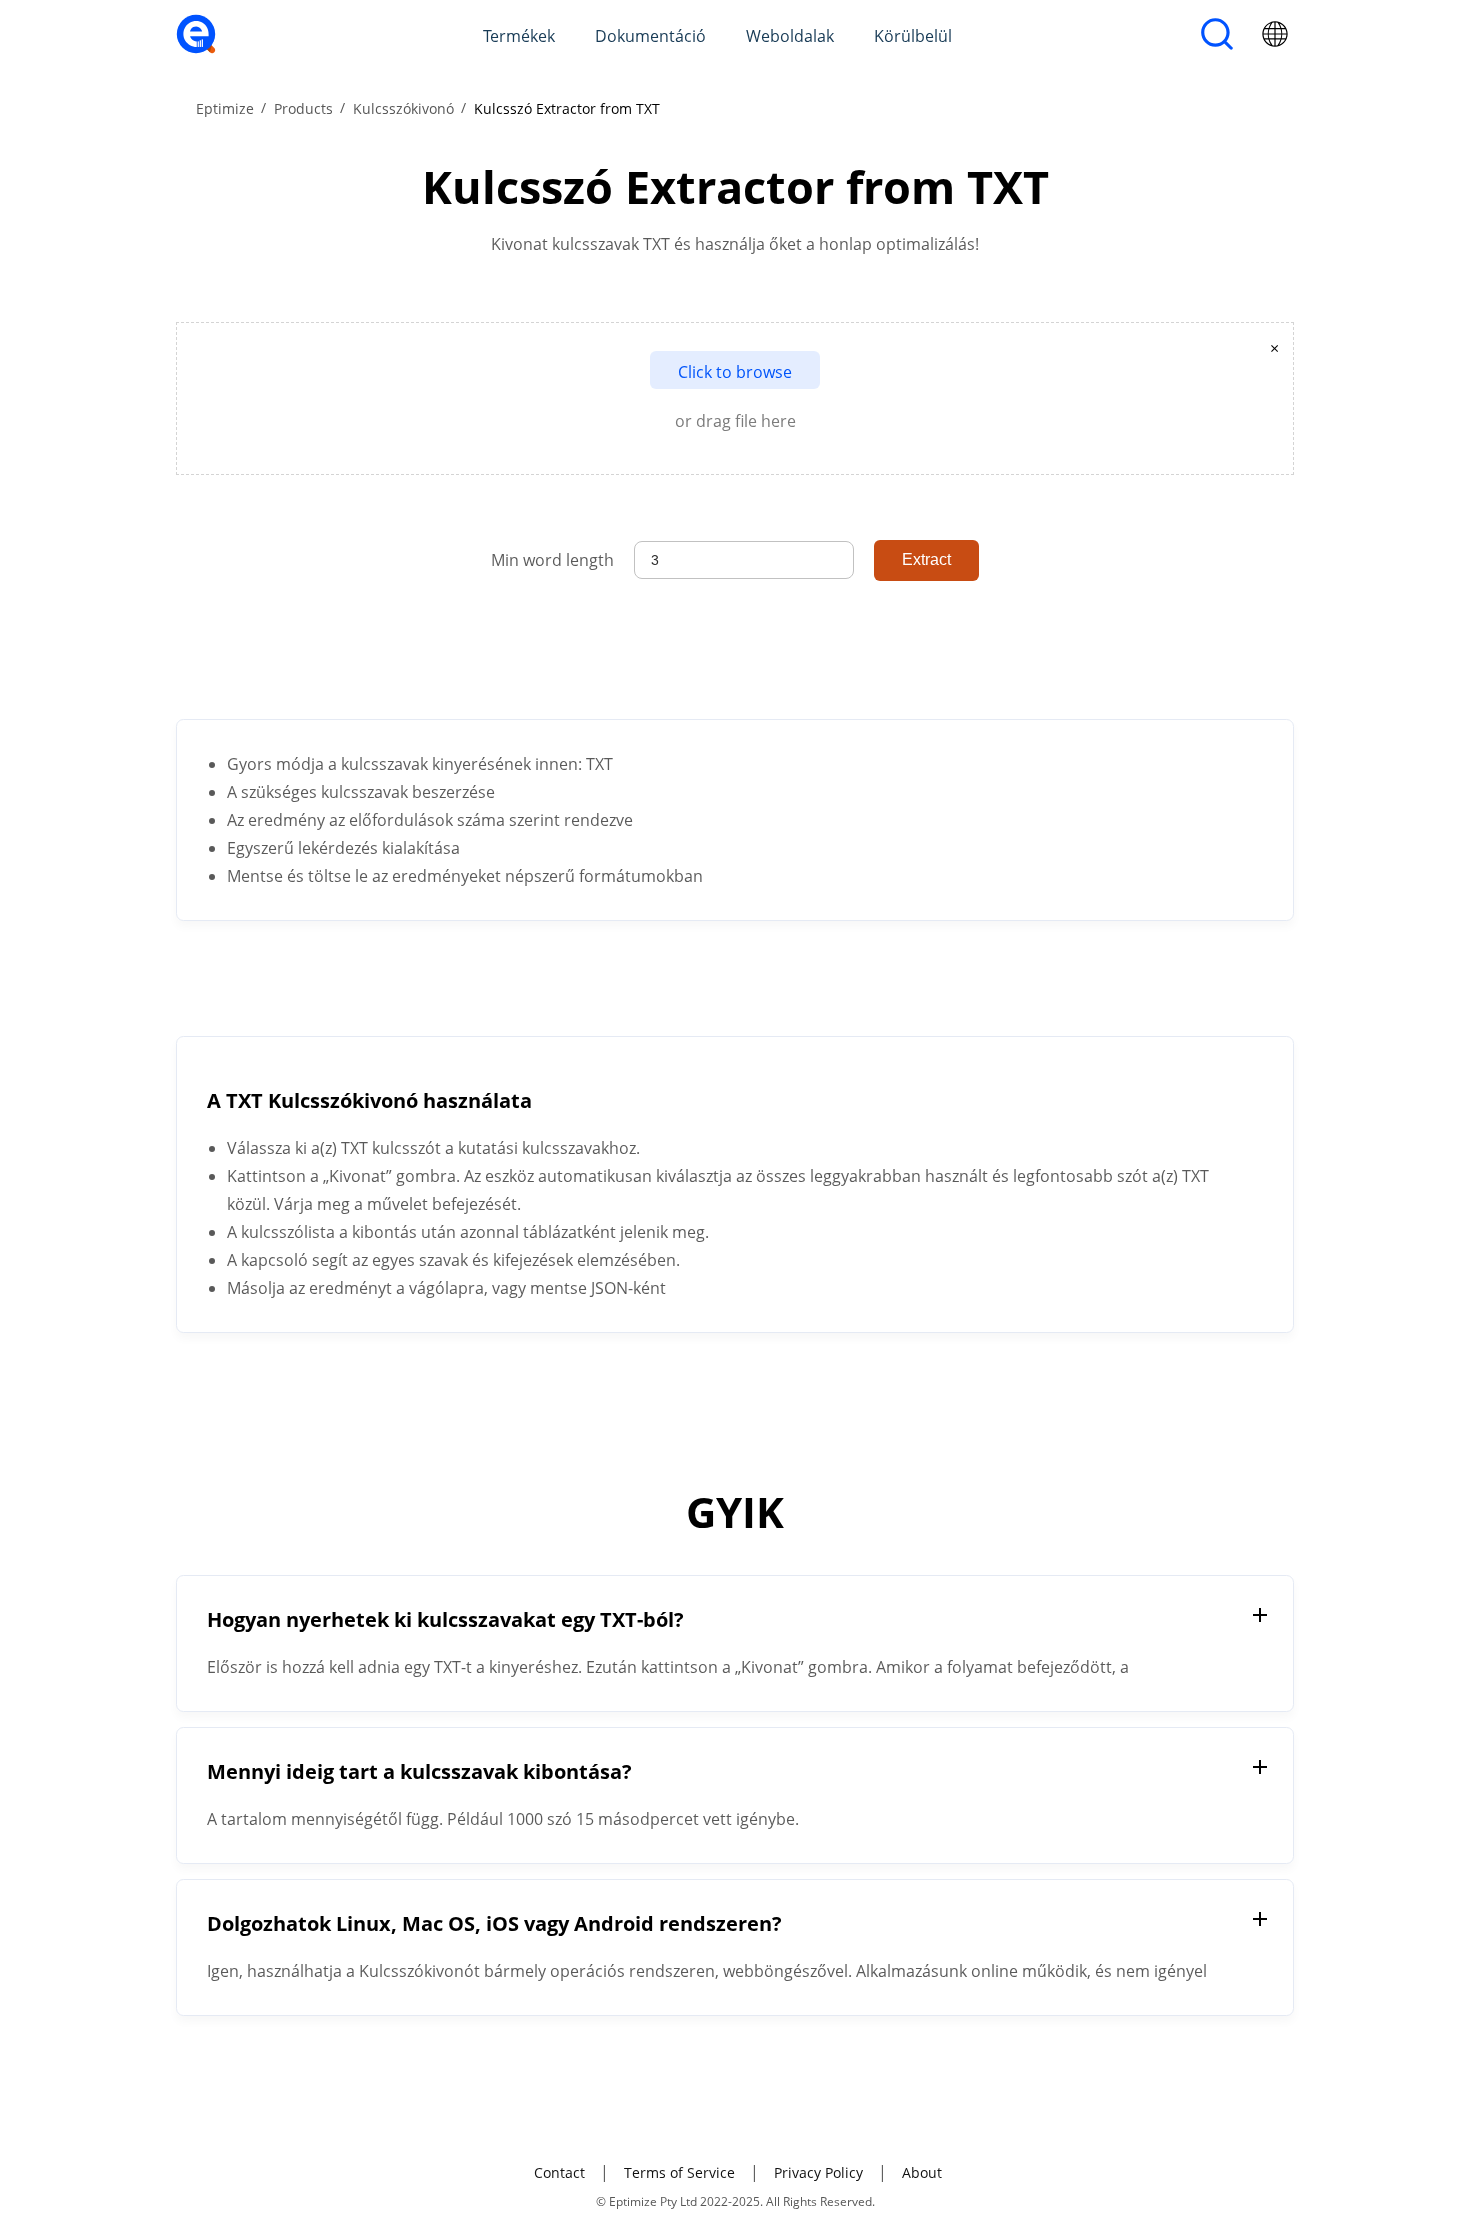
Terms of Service (679, 2172)
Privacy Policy (818, 2172)
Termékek (519, 36)
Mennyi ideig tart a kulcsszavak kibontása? (419, 1771)
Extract (926, 559)
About (922, 2172)
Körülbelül (913, 36)
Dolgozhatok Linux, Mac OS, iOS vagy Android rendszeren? (494, 1923)
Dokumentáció (650, 36)
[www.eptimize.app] (196, 48)
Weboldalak (790, 36)
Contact (559, 2172)
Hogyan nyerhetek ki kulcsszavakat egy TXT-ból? (445, 1619)
